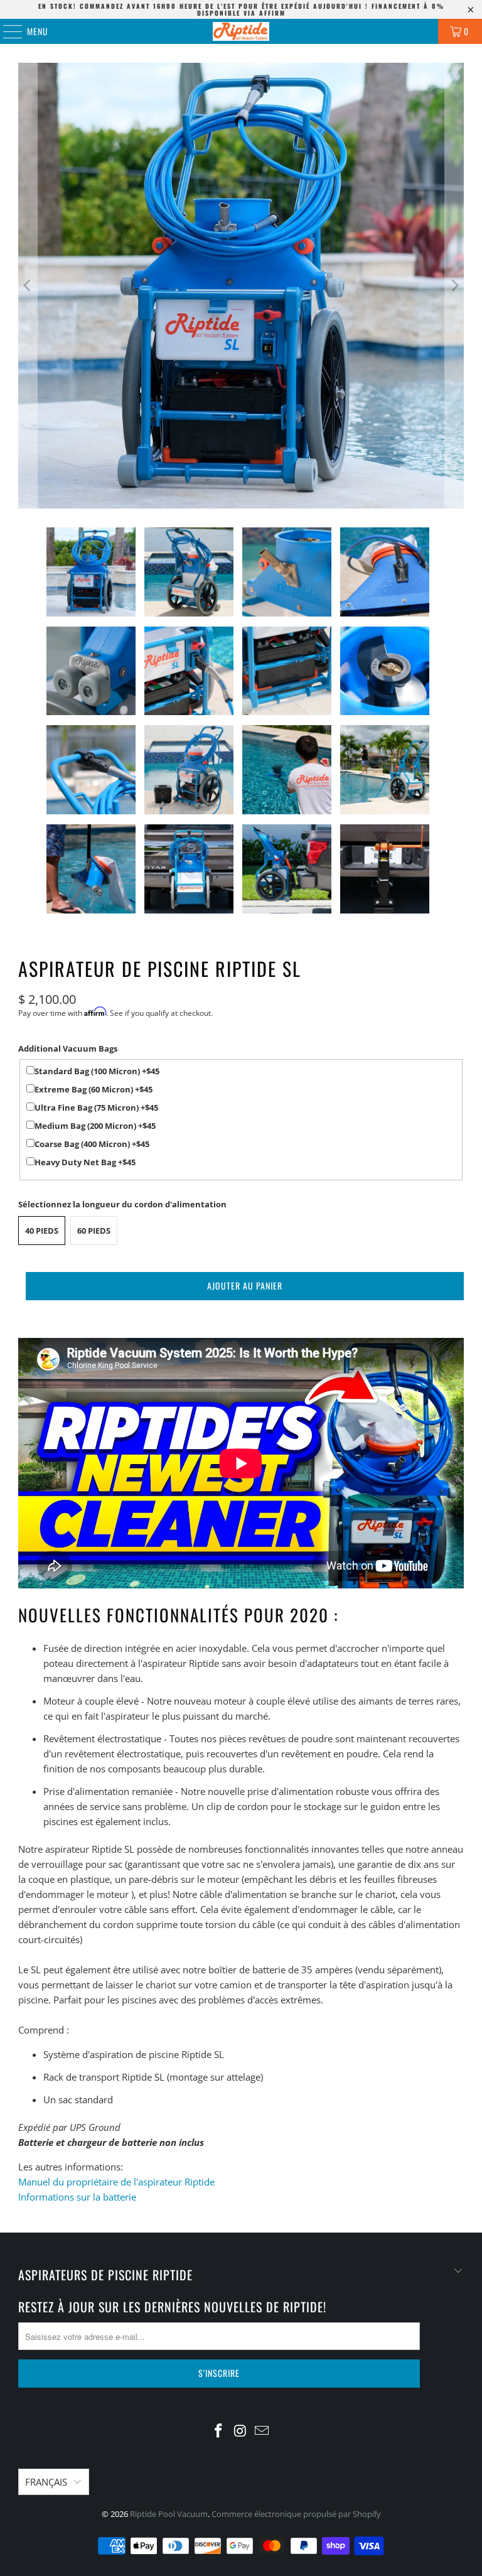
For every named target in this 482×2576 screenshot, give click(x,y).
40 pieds (42, 1231)
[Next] (454, 286)
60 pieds (94, 1231)
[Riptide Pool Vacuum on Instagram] (240, 2431)
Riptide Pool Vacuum (169, 2514)
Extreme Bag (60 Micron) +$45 (94, 1089)
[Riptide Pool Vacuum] (241, 31)
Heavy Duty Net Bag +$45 (85, 1162)
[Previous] (28, 286)
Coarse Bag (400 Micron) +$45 (92, 1144)
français (46, 2482)
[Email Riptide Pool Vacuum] (262, 2431)
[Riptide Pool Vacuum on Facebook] (218, 2431)
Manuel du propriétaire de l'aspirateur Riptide (116, 2182)
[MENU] (6, 31)
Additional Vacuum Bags (68, 1048)
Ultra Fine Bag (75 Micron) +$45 (96, 1107)
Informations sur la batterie (77, 2197)
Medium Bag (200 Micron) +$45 (95, 1126)
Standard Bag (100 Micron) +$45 (97, 1071)
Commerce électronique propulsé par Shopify (296, 2514)
